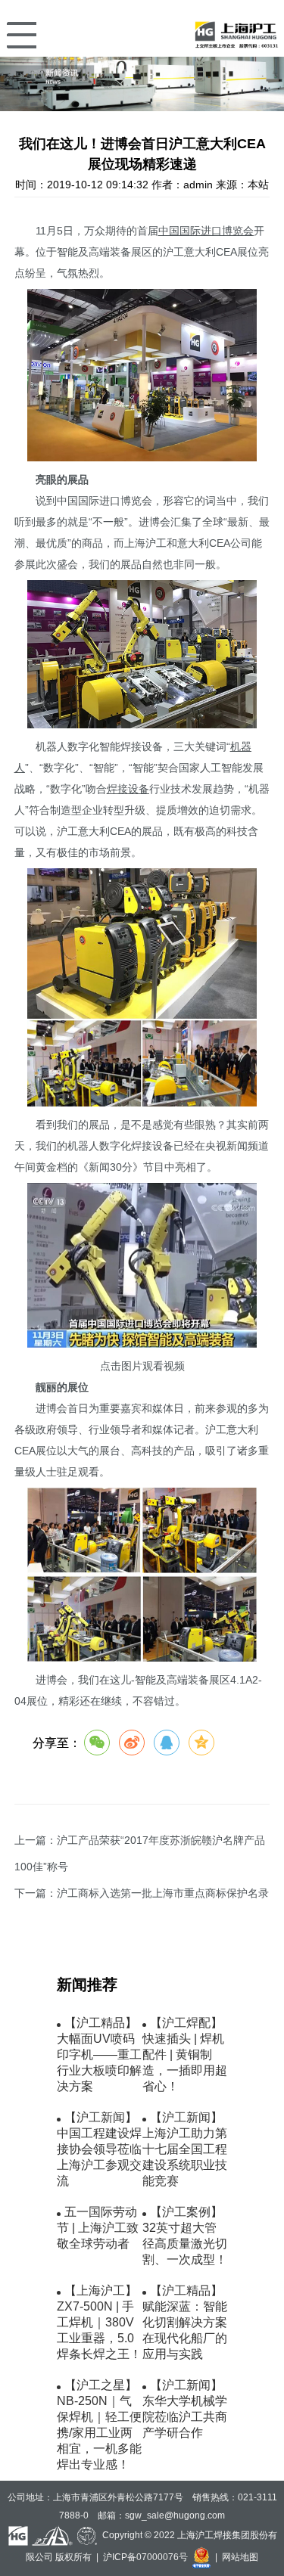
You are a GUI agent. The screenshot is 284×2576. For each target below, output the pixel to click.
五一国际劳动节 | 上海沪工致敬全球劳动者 (98, 2228)
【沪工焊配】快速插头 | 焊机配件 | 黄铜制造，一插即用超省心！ (185, 2055)
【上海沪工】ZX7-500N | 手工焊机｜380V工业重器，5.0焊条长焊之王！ (99, 2322)
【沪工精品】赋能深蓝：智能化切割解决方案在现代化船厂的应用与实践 (185, 2322)
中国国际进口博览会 (206, 231)
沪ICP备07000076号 (145, 2556)
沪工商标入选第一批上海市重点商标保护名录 (163, 1893)
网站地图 (240, 2556)
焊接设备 (128, 789)
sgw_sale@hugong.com (175, 2515)
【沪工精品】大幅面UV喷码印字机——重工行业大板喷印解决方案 (99, 2055)
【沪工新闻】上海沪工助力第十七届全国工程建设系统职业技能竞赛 (185, 2149)
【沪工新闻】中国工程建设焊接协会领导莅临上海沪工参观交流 (99, 2149)
